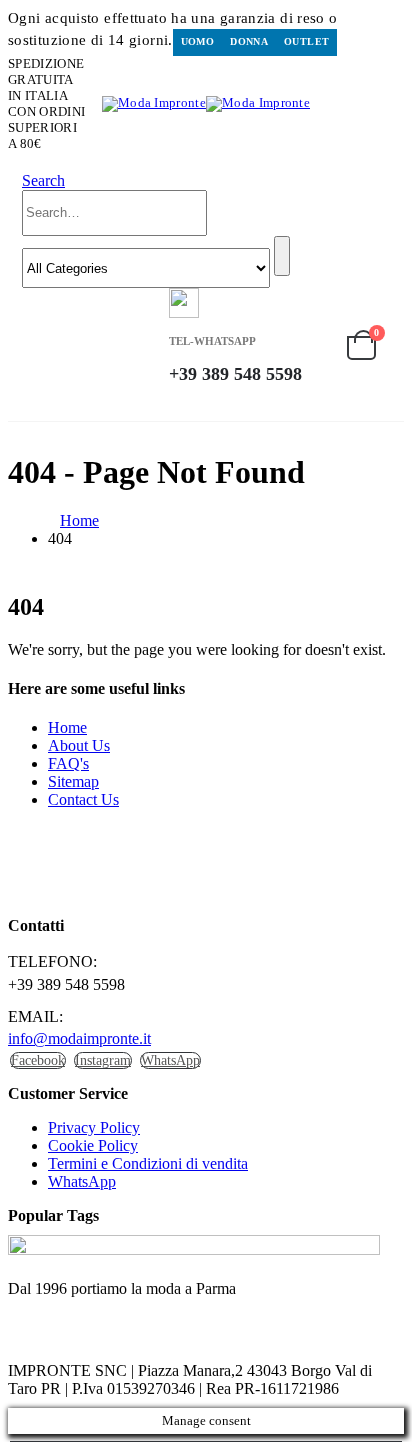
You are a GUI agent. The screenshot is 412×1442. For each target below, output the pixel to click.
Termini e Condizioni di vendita (148, 1163)
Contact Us (83, 799)
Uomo (198, 41)
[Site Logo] (206, 103)
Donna (249, 41)
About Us (79, 745)
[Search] (282, 256)
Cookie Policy (93, 1145)
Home (67, 727)
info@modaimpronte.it (79, 1038)
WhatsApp (170, 1060)
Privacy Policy (94, 1127)
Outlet (306, 41)
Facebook (38, 1060)
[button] (43, 180)
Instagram (103, 1060)
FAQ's (68, 763)
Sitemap (73, 781)
